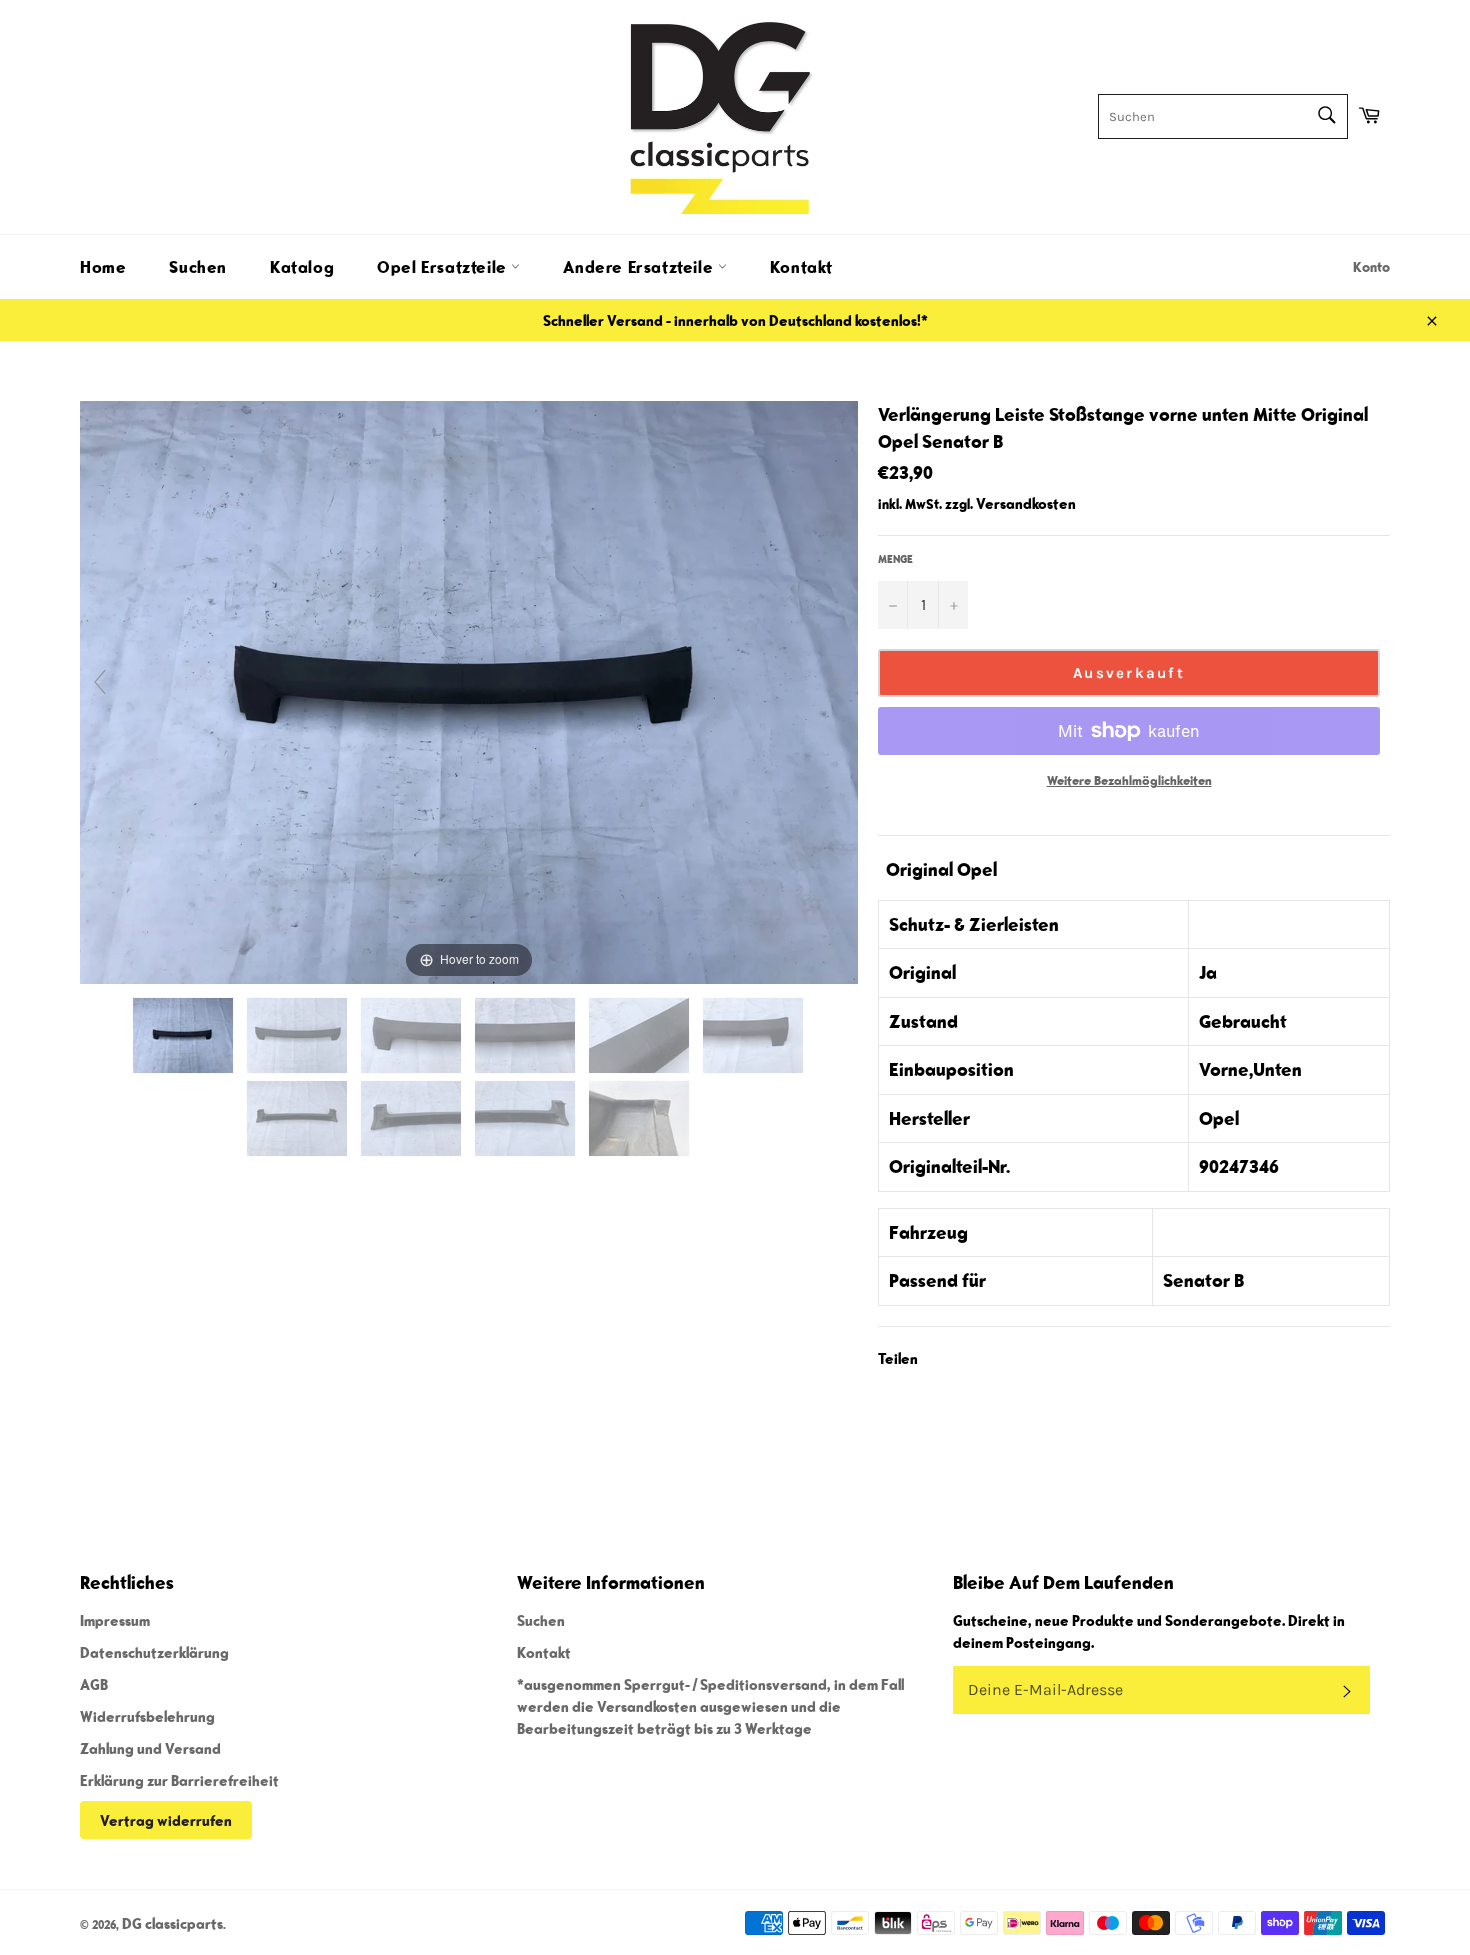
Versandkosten (1026, 503)
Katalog (302, 267)
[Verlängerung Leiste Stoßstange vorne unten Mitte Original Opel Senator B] (184, 1035)
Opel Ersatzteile (444, 267)
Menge (895, 558)
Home (103, 267)
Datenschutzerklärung (154, 1652)
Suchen (198, 267)
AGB (94, 1684)
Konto (1371, 267)
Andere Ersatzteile (640, 267)
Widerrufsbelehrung (147, 1716)
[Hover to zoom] (469, 690)
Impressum (115, 1620)
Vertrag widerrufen (166, 1820)
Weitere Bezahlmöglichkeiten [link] (1129, 780)
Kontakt (801, 267)
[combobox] (1223, 116)
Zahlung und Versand (150, 1748)
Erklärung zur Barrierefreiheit (179, 1780)
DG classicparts (172, 1923)
